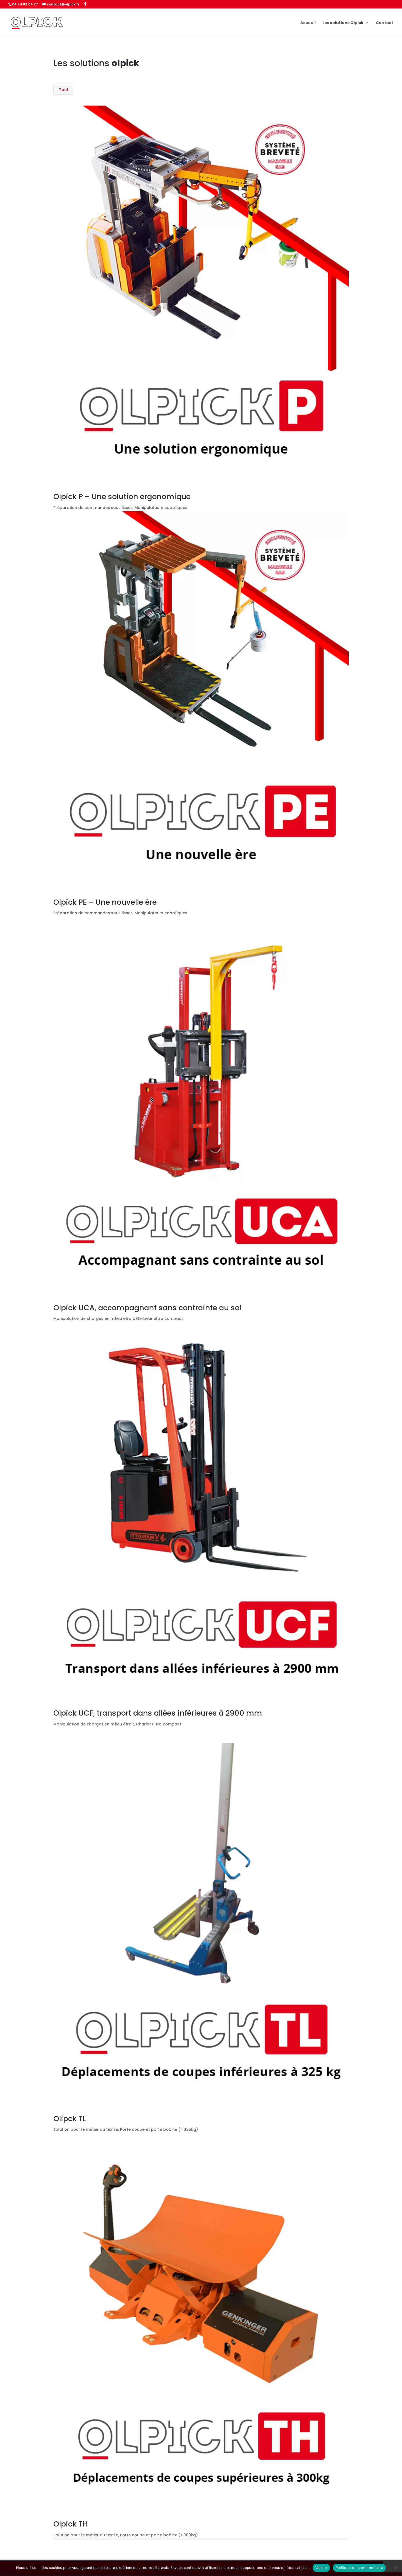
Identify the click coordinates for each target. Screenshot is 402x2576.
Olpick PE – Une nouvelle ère (105, 902)
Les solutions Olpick (343, 23)
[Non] (395, 2568)
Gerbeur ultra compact (159, 1318)
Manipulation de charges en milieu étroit (94, 1318)
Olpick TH (71, 2524)
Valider (321, 2568)
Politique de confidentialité (359, 2568)
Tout (64, 90)
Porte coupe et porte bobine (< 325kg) (159, 2129)
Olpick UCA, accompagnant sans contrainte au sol (147, 1308)
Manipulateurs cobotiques (161, 508)
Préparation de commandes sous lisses (93, 508)
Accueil (308, 23)
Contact (384, 23)
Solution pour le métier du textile (86, 2129)
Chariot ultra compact (159, 1724)
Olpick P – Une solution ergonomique (122, 497)
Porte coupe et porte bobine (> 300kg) (159, 2535)
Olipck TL (70, 2119)
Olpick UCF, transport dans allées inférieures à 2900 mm (158, 1713)
